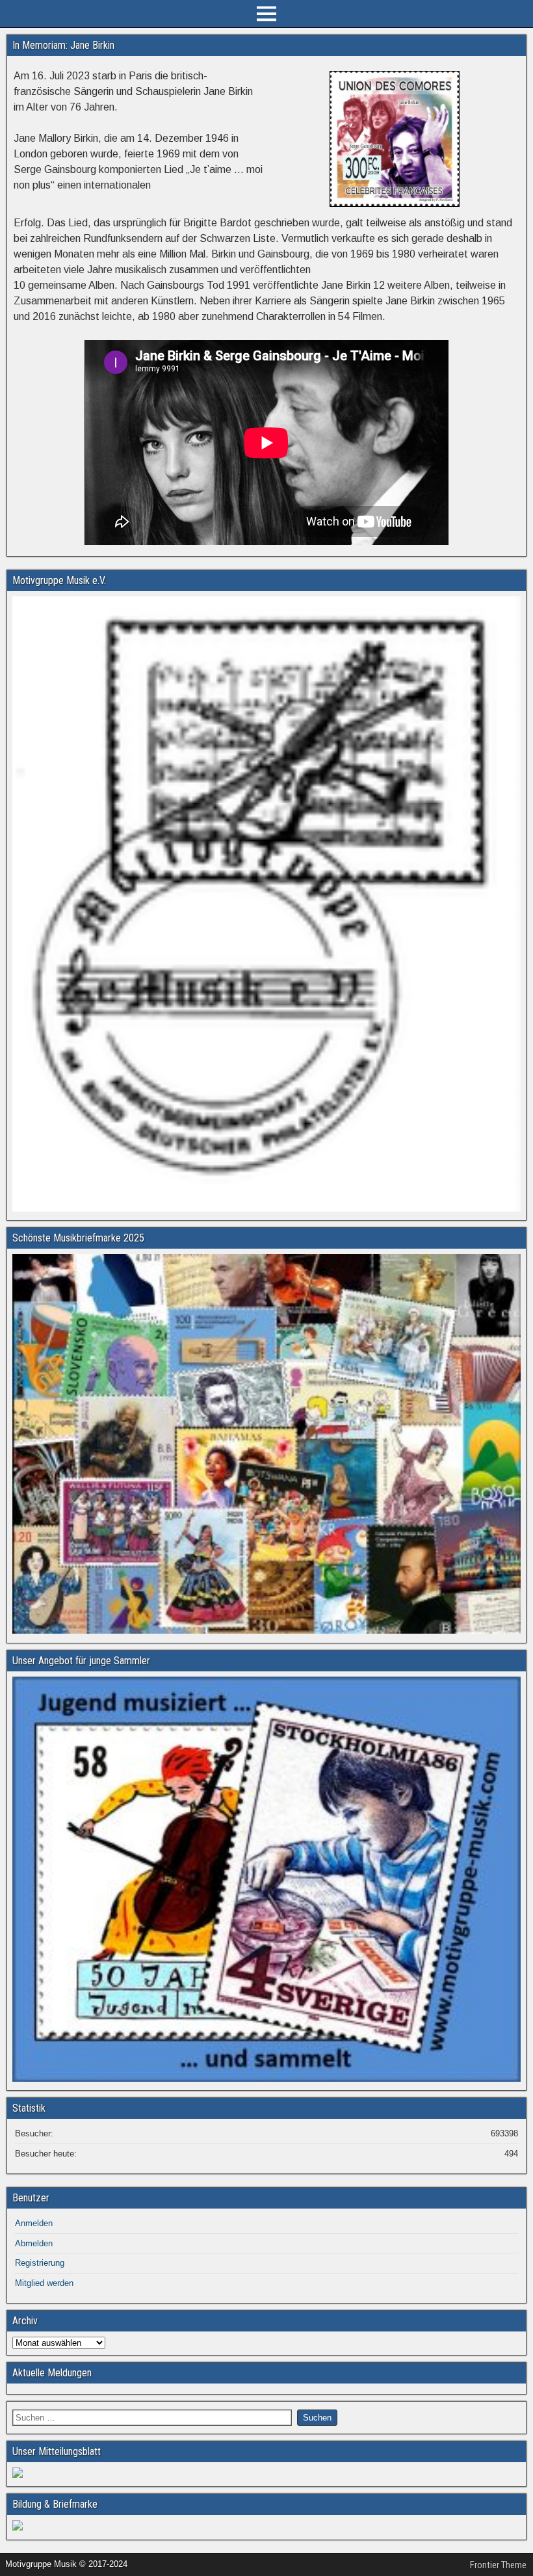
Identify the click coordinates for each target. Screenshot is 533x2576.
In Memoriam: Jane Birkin (63, 45)
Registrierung (40, 2263)
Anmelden (34, 2223)
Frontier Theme (498, 2565)
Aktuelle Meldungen (52, 2373)
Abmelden (34, 2243)
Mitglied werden (44, 2283)
